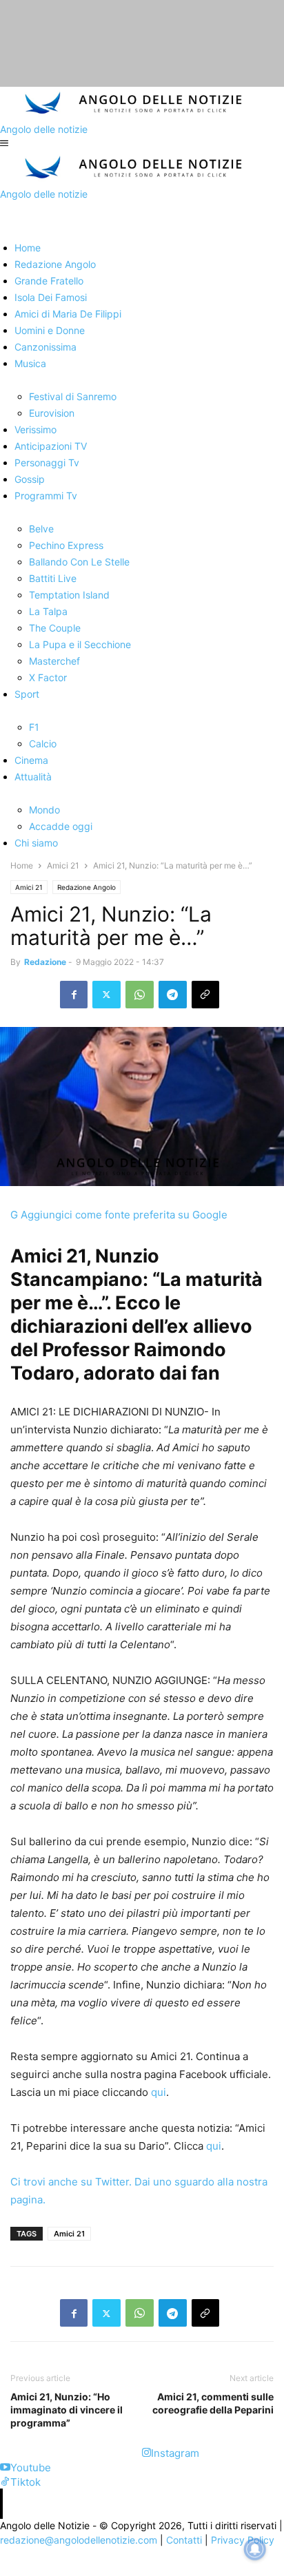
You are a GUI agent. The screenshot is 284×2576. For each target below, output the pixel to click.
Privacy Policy (243, 2540)
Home (22, 865)
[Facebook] (74, 995)
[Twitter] (106, 995)
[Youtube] (5, 2468)
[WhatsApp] (140, 995)
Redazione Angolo (87, 887)
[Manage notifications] (255, 2549)
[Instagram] (146, 2453)
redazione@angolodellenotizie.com (79, 2540)
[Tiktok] (5, 2482)
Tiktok (26, 2482)
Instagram (175, 2453)
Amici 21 (63, 865)
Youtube (31, 2468)
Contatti (184, 2540)
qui (159, 2092)
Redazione (45, 962)
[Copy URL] (205, 995)
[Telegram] (173, 995)
